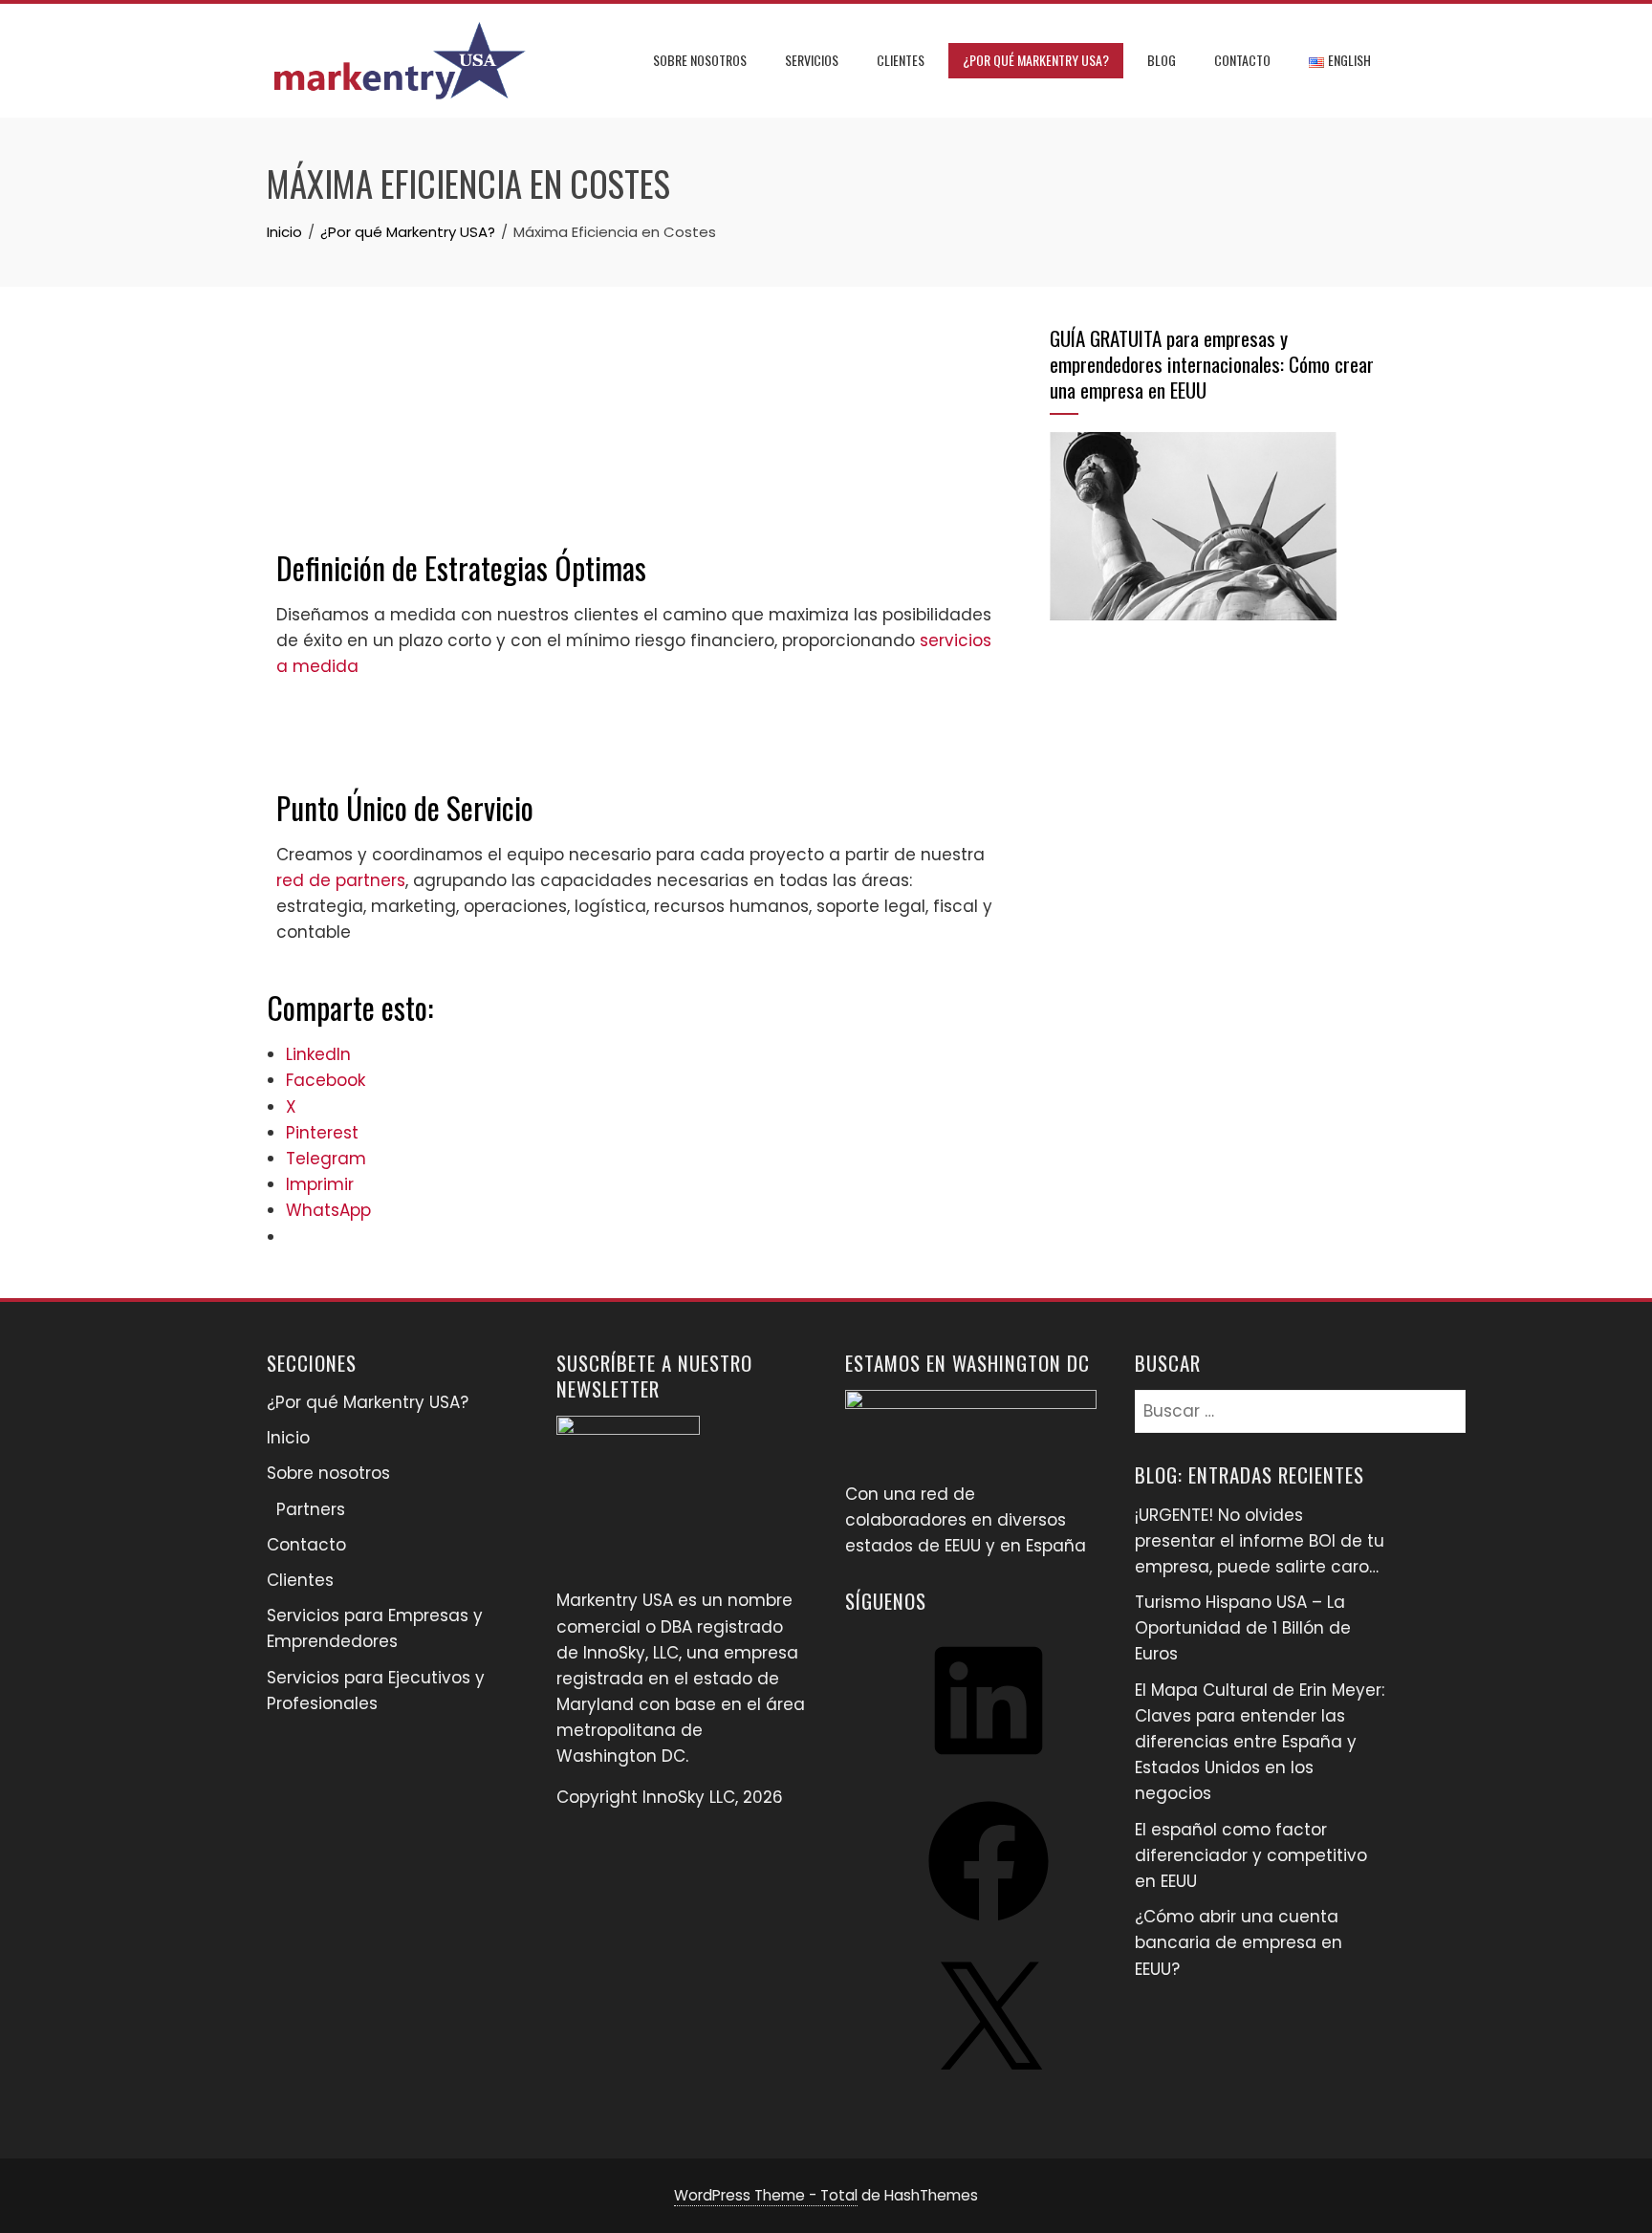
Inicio (288, 1438)
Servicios (812, 60)
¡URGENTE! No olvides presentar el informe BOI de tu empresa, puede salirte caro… (1260, 1541)
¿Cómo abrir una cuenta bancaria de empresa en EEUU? (1239, 1942)
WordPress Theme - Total (766, 2195)
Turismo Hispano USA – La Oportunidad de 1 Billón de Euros (1243, 1628)
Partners (311, 1509)
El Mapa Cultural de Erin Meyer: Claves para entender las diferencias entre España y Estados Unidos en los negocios (1260, 1742)
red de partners (341, 880)
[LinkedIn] (989, 1767)
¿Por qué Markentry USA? (1036, 60)
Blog (1162, 60)
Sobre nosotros (700, 60)
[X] (989, 2088)
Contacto (1242, 60)
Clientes (901, 60)
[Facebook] (989, 1927)
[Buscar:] (1300, 1402)
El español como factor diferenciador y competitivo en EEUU (1251, 1855)
